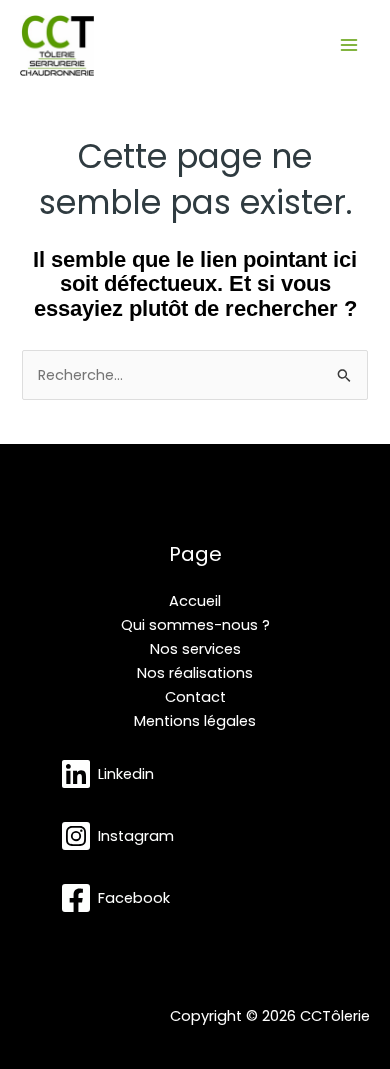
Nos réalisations (195, 673)
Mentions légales (195, 721)
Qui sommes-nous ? (195, 625)
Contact (195, 697)
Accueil (195, 601)
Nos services (195, 649)
